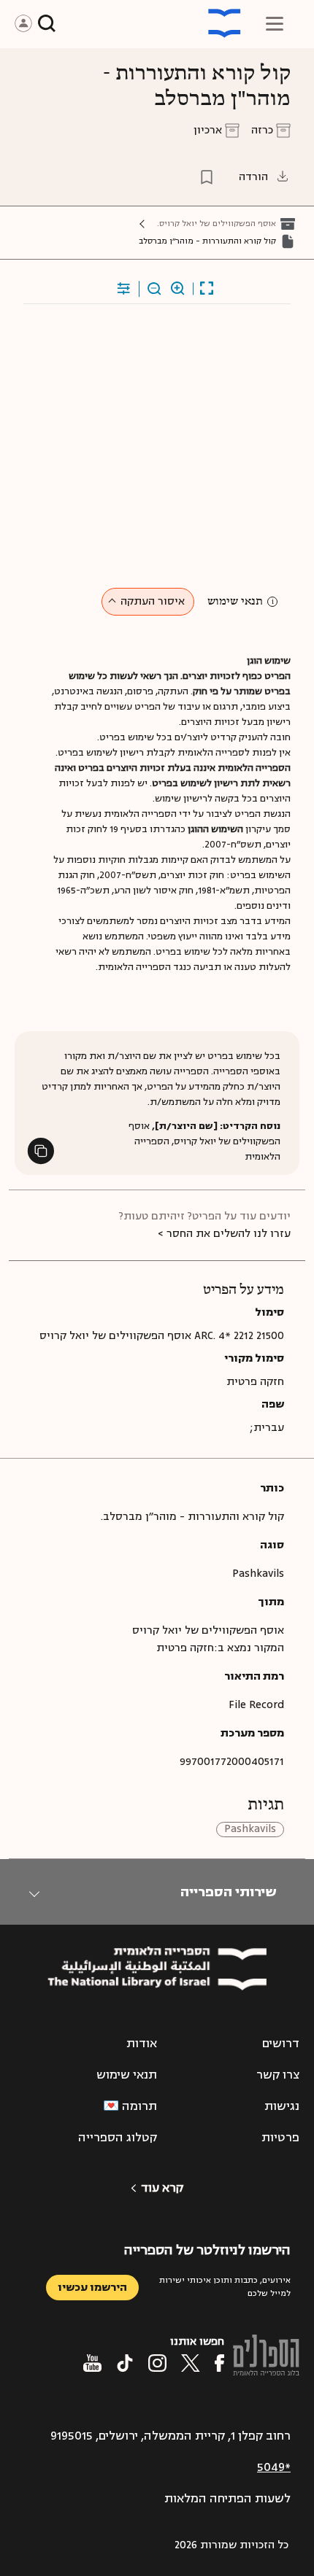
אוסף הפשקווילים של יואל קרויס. (217, 224)
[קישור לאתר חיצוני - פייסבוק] (219, 2363)
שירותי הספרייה (228, 1892)
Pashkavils (250, 1830)
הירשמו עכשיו (92, 2288)
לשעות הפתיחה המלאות (227, 2499)
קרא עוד (162, 2188)
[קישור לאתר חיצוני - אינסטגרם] (157, 2363)
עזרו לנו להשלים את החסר (229, 1234)
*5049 (274, 2467)
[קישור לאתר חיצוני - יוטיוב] (92, 2363)
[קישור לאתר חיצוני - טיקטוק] (125, 2363)
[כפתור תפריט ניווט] (275, 23)
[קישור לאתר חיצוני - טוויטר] (191, 2363)
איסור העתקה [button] (153, 601)
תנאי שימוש (235, 602)
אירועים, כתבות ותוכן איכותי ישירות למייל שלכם (225, 2287)
